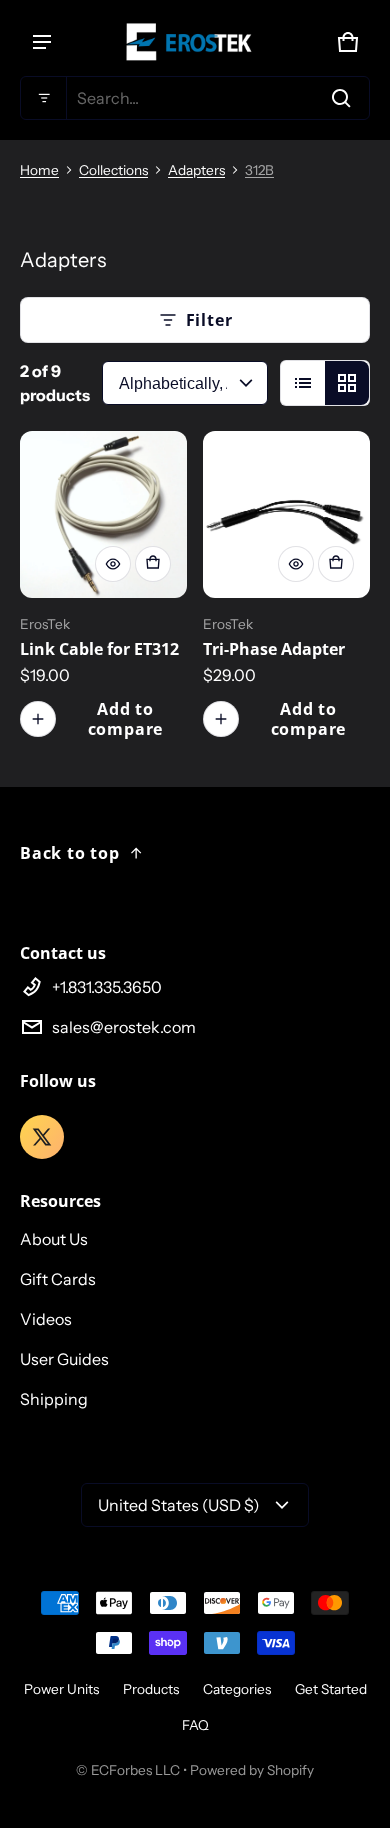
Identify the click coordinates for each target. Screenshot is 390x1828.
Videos (46, 1319)
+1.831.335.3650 (107, 987)
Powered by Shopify (252, 1770)
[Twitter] (42, 1137)
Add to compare (126, 719)
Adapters (196, 170)
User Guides (64, 1359)
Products (151, 1689)
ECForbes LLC (135, 1770)
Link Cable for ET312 (99, 649)
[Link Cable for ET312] (103, 514)
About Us (54, 1239)
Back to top (70, 853)
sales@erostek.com (124, 1027)
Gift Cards (58, 1279)
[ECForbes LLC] (195, 42)
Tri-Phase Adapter (274, 649)
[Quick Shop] (113, 564)
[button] (195, 98)
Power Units (61, 1689)
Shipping (54, 1399)
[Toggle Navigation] (42, 42)
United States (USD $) (179, 1505)
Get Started (331, 1689)
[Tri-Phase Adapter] (286, 514)
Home (39, 170)
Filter (209, 320)
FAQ (195, 1725)
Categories (237, 1689)
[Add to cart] (153, 564)
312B (259, 170)
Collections (113, 170)
